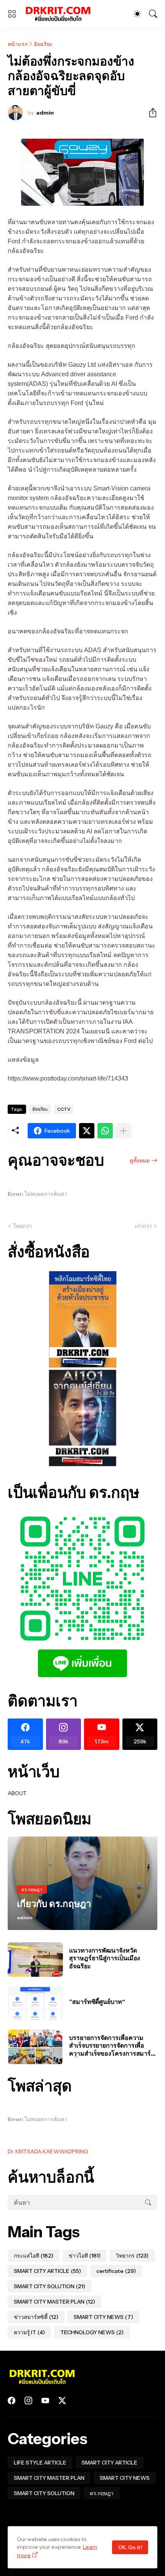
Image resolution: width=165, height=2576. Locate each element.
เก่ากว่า (143, 1226)
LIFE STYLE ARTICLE (40, 2463)
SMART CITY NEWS (103, 2317)
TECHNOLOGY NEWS (92, 2332)
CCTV (64, 1109)
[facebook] (12, 2401)
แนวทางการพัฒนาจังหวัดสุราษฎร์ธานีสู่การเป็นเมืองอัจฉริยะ (105, 1958)
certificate (116, 2271)
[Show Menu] (12, 14)
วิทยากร (132, 2256)
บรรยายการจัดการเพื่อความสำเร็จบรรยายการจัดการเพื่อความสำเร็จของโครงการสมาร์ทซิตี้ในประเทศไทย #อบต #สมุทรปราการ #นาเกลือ (112, 2046)
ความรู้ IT (29, 2332)
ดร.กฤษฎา (102, 2493)
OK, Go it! (130, 2547)
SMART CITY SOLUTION (49, 2286)
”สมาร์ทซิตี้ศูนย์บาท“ (97, 2002)
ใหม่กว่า (22, 1226)
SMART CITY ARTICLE (47, 2271)
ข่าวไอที (85, 2256)
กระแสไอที (34, 2256)
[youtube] (45, 2401)
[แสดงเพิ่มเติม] (124, 1131)
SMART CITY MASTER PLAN (54, 2302)
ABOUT (17, 1793)
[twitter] (62, 2401)
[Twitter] (87, 1131)
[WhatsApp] (105, 1131)
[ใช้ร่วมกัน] (150, 113)
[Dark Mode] (137, 14)
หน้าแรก (18, 44)
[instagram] (28, 2401)
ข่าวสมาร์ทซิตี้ (36, 2317)
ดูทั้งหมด (140, 1161)
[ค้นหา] (153, 14)
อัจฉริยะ (43, 44)
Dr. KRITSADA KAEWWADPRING (48, 2151)
